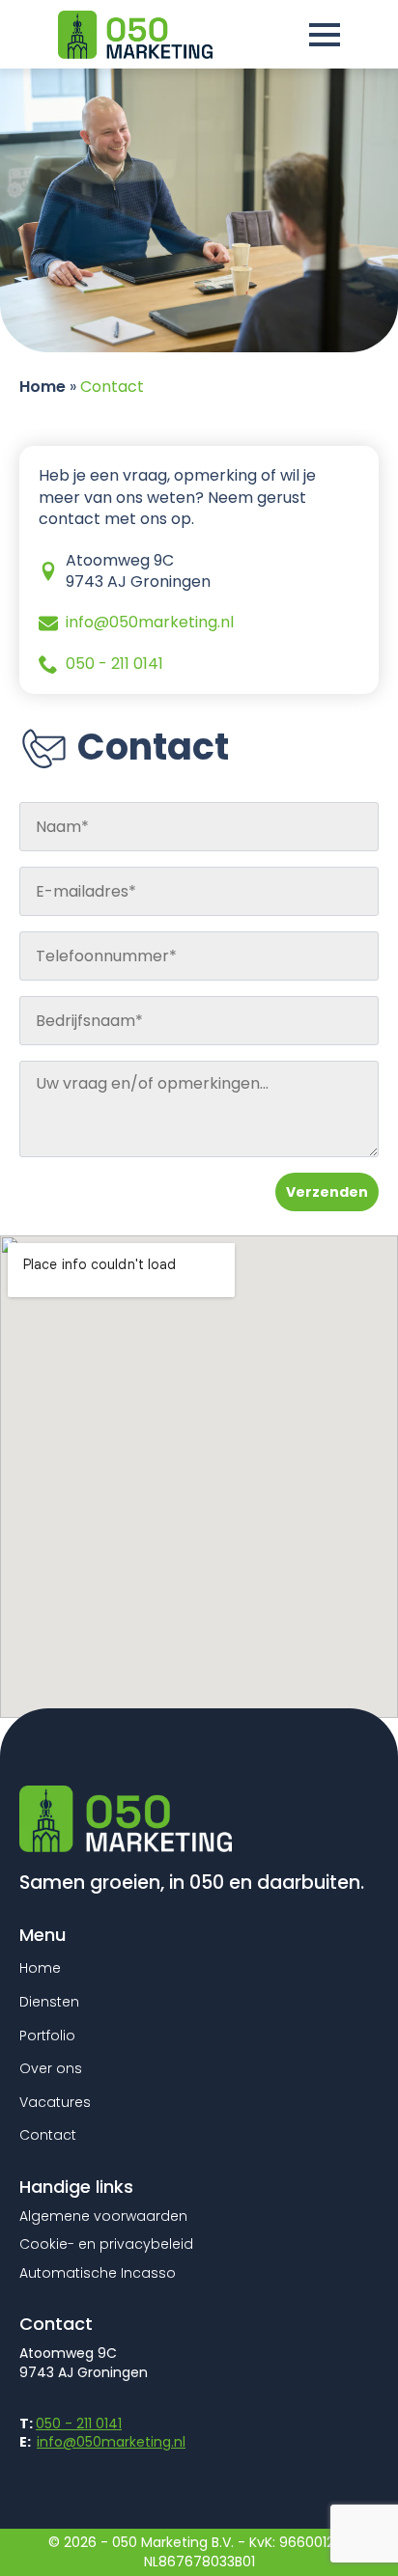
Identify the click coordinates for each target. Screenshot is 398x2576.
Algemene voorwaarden (103, 2216)
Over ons (51, 2069)
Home (43, 387)
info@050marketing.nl (111, 2442)
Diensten (49, 2002)
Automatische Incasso (98, 2273)
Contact (48, 2135)
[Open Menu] (325, 35)
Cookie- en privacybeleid (106, 2244)
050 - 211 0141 (79, 2424)
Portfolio (47, 2036)
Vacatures (55, 2103)
